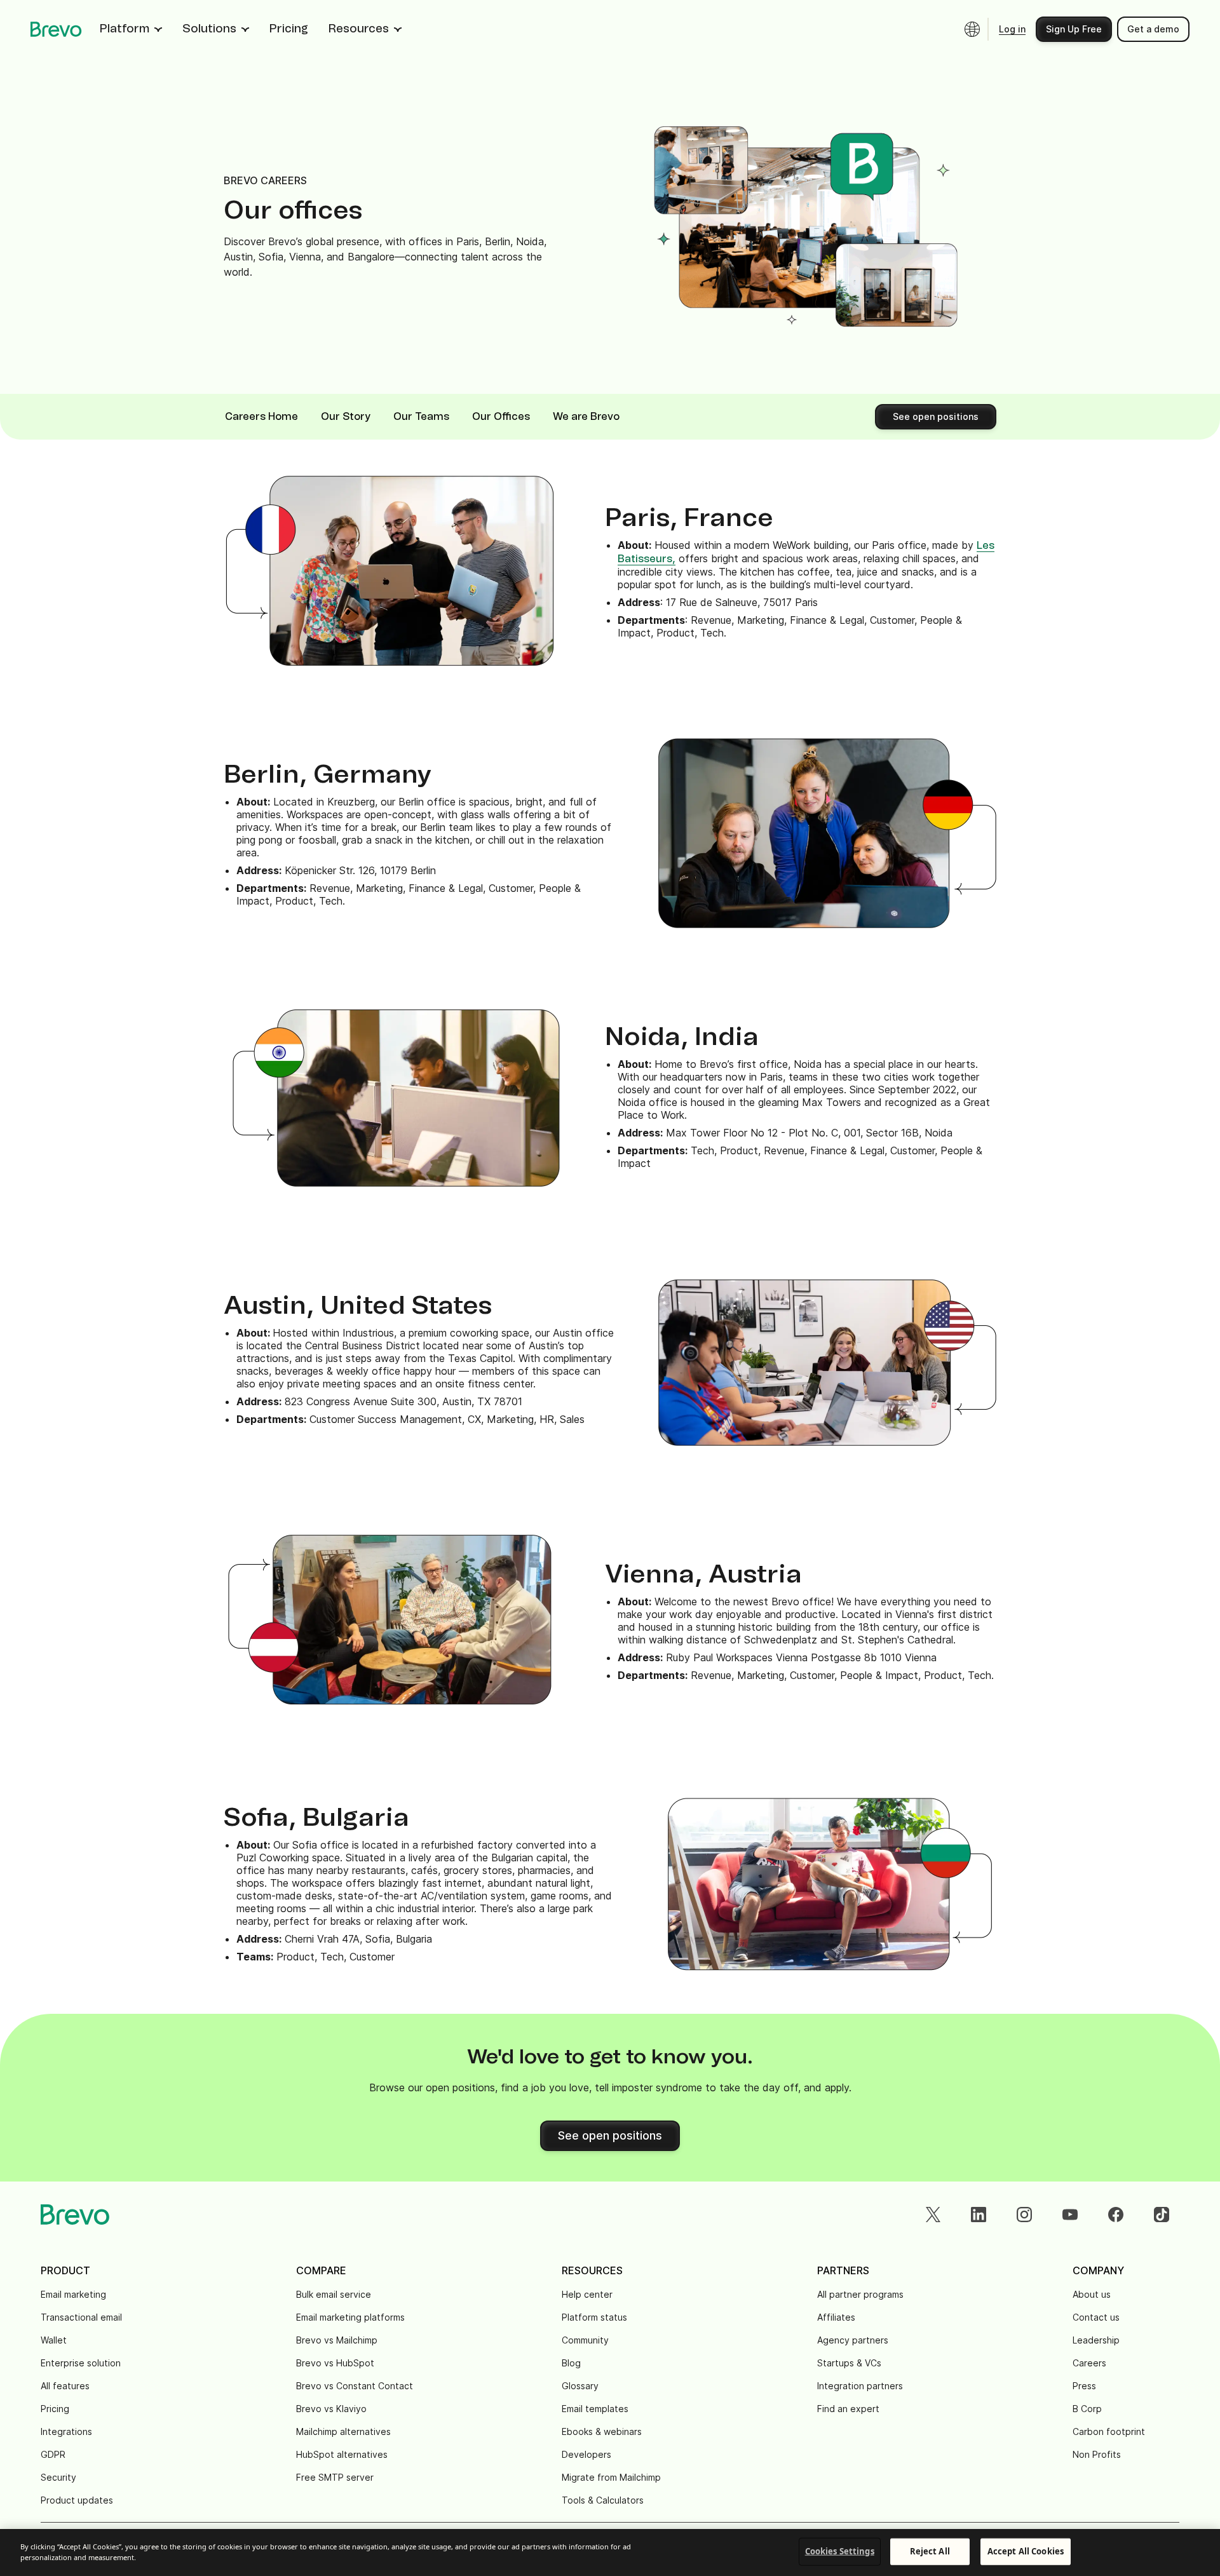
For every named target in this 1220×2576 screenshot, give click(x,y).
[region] (610, 2552)
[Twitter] (933, 2215)
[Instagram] (1024, 2215)
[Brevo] (56, 29)
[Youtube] (1070, 2215)
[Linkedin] (979, 2215)
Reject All (930, 2551)
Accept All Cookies (1026, 2551)
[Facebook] (1116, 2215)
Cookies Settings (840, 2551)
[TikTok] (1162, 2215)
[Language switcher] (972, 29)
